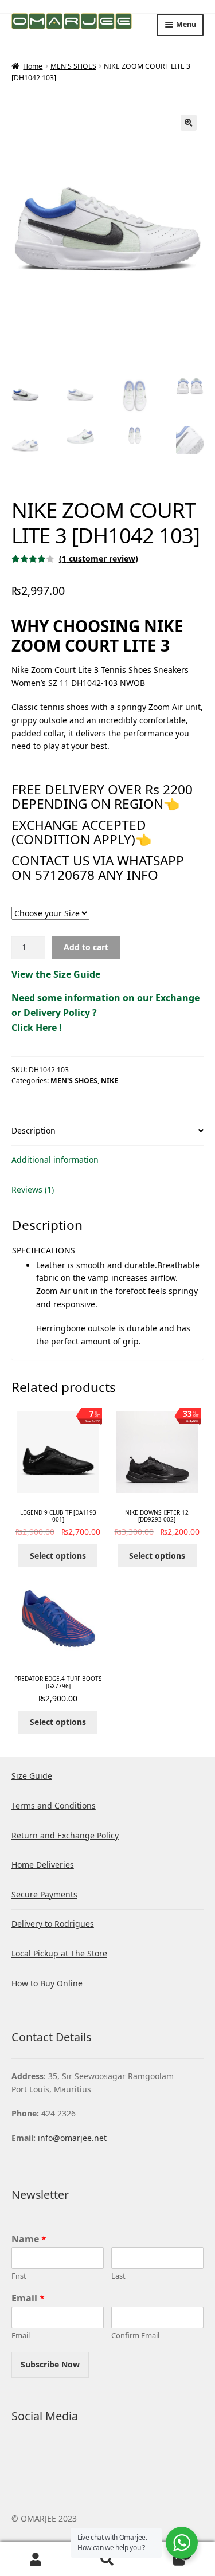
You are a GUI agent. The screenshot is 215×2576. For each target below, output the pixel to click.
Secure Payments (44, 1894)
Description (34, 1130)
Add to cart (86, 947)
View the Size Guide (56, 974)
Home (33, 66)
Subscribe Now (50, 2364)
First (19, 2276)
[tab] (107, 1131)
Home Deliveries (43, 1865)
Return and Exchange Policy (65, 1835)
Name (29, 2239)
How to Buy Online (47, 1983)
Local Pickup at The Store (59, 1953)
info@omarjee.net (72, 2138)
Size (108, 901)
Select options (58, 1556)
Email (28, 2298)
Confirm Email (135, 2336)
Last (118, 2276)
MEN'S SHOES (73, 66)
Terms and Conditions (54, 1805)
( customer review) (99, 558)
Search (107, 2559)
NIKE (110, 1081)
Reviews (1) (33, 1189)
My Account (36, 2559)
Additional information (55, 1160)
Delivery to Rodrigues (53, 1924)
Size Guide (32, 1776)
